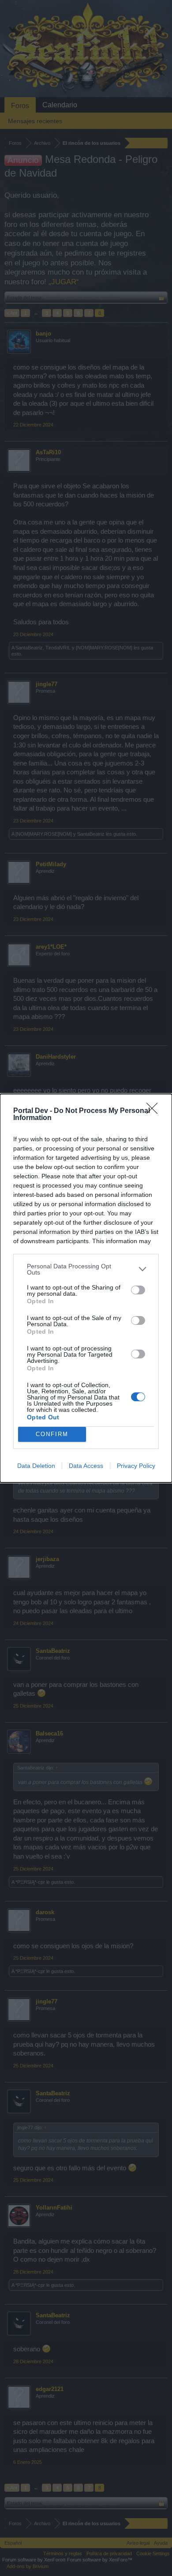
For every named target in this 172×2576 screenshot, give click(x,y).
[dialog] (86, 1288)
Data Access (86, 1466)
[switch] (138, 1290)
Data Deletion (36, 1466)
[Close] (155, 1111)
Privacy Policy (136, 1466)
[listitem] (86, 1269)
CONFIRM (52, 1434)
